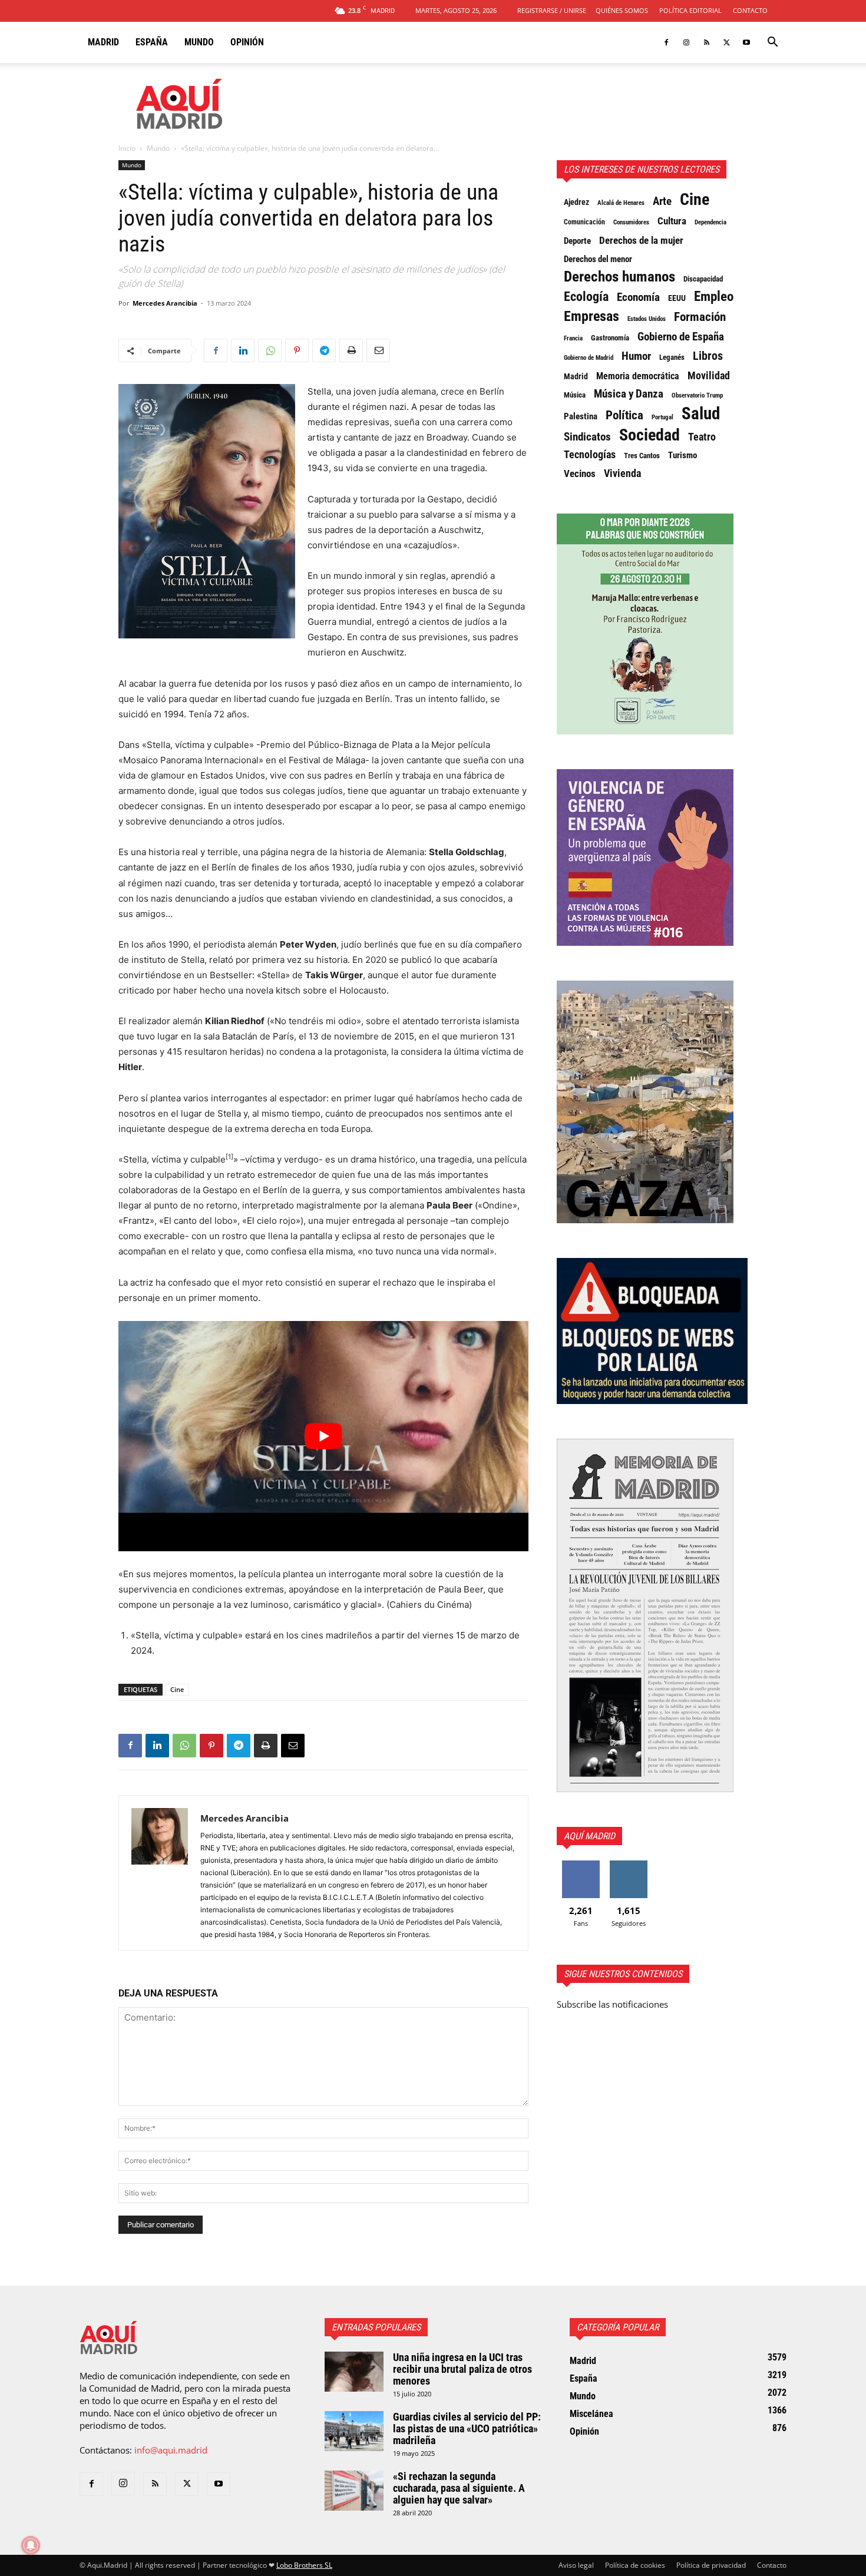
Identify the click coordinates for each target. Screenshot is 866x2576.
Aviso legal (576, 2565)
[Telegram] (324, 350)
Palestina (581, 416)
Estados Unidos (647, 319)
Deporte (577, 241)
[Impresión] (351, 350)
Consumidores (631, 222)
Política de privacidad (711, 2565)
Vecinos (580, 474)
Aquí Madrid (589, 1836)
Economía (638, 297)
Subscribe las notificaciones (612, 2004)
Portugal (662, 417)
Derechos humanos (619, 277)
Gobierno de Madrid (589, 358)
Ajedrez (576, 202)
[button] (772, 43)
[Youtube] (746, 42)
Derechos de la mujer (641, 240)
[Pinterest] (297, 350)
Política (624, 415)
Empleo (714, 297)
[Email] (378, 350)
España (152, 42)
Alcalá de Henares (621, 203)
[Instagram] (686, 42)
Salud (701, 413)
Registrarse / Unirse (552, 10)
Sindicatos (587, 437)
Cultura (672, 221)
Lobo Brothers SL (304, 2565)
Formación (700, 317)
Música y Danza (629, 394)
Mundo (199, 42)
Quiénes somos (622, 10)
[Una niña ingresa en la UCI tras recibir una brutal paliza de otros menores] (354, 2372)
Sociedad (649, 435)
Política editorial (690, 10)
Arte (662, 201)
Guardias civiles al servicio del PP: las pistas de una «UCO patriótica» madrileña (467, 2428)
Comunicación (584, 222)
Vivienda (622, 474)
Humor (636, 356)
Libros (708, 356)
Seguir (628, 1865)
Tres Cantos (642, 456)
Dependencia (710, 222)
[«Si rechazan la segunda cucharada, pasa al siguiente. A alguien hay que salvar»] (354, 2491)
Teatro (702, 437)
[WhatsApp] (270, 350)
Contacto (750, 10)
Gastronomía (610, 338)
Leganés (672, 357)
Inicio (127, 148)
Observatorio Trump (697, 395)
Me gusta (581, 1865)
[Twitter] (726, 42)
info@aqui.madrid (171, 2450)
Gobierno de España (681, 337)
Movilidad (709, 376)
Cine (177, 1689)
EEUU (677, 298)
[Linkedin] (243, 350)
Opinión (247, 42)
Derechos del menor (598, 259)
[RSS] (706, 42)
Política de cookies (635, 2565)
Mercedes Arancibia (165, 303)
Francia (573, 338)
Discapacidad (703, 279)
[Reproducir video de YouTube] (323, 1436)
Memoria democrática (638, 376)
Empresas (591, 316)
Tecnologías (590, 455)
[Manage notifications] (31, 2545)
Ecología (586, 297)
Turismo (682, 455)
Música (575, 395)
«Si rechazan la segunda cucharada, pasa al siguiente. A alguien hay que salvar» (459, 2488)
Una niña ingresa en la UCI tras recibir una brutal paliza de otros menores (462, 2369)
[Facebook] (666, 42)
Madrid (103, 42)
